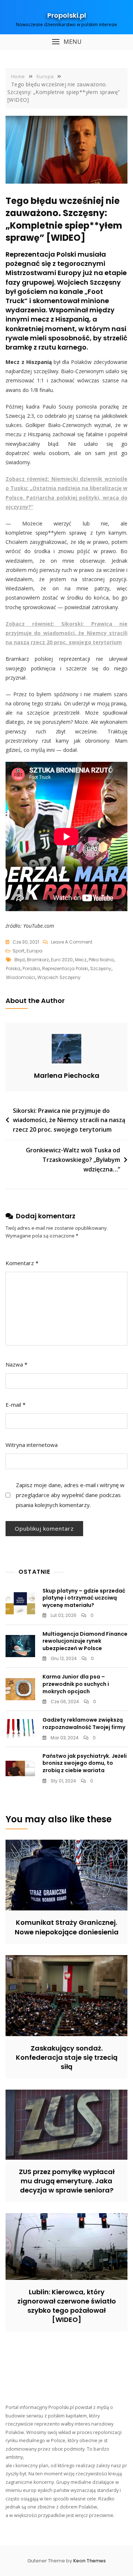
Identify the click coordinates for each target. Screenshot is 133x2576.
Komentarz (22, 1263)
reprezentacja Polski (65, 968)
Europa (35, 951)
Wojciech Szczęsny (59, 977)
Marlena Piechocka (67, 1075)
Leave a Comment (72, 942)
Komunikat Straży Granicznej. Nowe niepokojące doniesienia (67, 1927)
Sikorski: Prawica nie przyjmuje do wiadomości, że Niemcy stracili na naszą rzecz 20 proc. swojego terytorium (69, 1120)
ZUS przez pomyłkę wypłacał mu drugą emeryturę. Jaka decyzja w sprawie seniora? (67, 2181)
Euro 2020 (62, 960)
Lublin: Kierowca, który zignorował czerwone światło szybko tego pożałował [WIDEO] (67, 2306)
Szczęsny (101, 968)
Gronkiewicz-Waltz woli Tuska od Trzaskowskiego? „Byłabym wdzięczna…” (73, 1159)
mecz (81, 960)
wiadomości (21, 977)
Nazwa (16, 1364)
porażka (31, 968)
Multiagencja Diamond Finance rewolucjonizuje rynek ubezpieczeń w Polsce (85, 1641)
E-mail (16, 1405)
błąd (20, 960)
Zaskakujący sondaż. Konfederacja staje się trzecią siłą (67, 2057)
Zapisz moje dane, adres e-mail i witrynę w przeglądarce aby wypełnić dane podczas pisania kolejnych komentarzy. (70, 1495)
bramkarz (38, 960)
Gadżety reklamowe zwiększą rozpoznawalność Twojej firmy (84, 1723)
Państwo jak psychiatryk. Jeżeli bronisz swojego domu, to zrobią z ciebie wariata (85, 1763)
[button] (66, 42)
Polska (13, 968)
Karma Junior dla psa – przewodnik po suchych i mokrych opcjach (76, 1684)
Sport (18, 951)
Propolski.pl (67, 15)
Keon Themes (89, 2561)
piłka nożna (101, 960)
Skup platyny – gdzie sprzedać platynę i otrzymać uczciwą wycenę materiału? (84, 1598)
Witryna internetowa (32, 1445)
